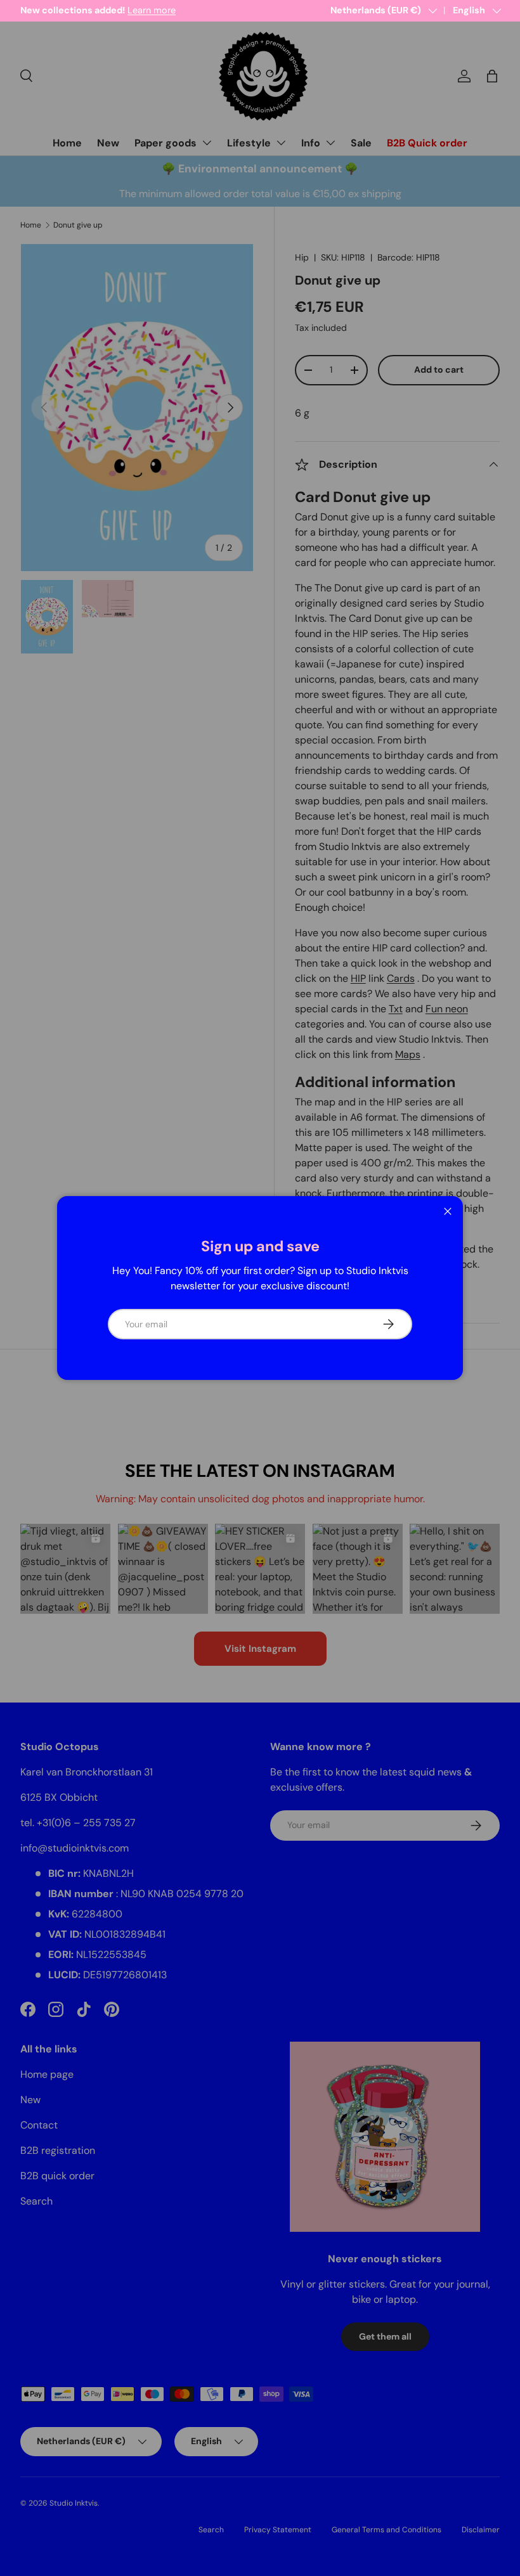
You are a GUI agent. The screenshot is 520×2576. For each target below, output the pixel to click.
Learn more (152, 10)
